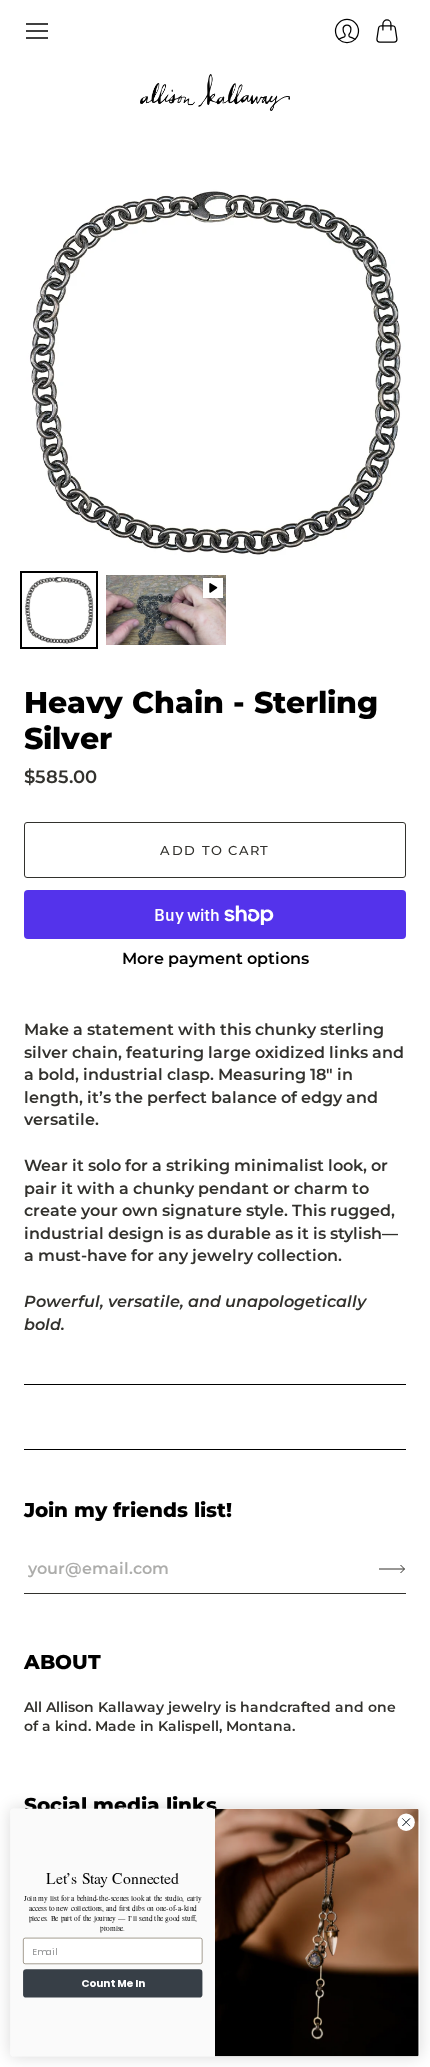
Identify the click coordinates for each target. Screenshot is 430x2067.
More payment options (215, 958)
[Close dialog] (406, 1822)
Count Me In (112, 1984)
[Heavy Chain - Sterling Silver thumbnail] (59, 610)
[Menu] (37, 31)
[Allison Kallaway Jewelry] (215, 92)
